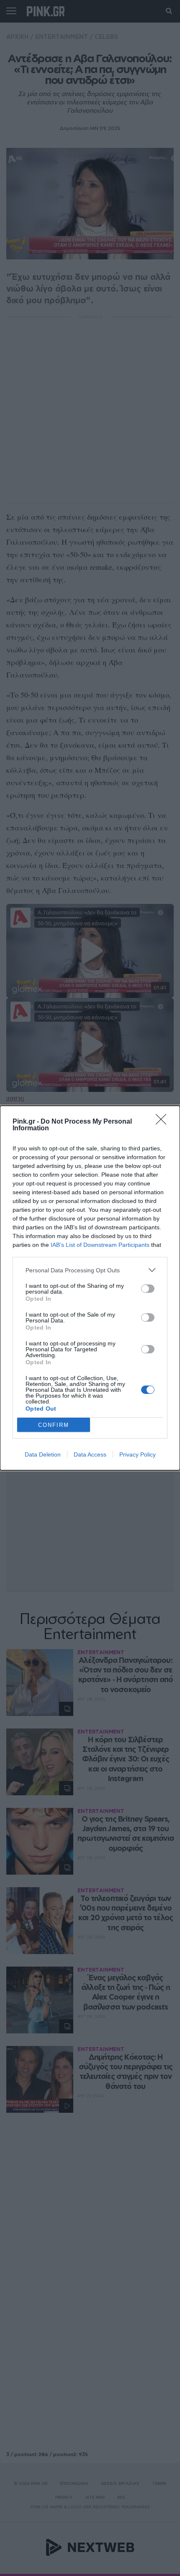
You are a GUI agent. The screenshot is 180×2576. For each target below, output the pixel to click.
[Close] (164, 1122)
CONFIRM (54, 1425)
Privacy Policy (138, 1454)
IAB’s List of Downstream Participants (100, 1245)
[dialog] (90, 1288)
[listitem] (90, 1270)
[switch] (148, 1289)
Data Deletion (43, 1454)
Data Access (90, 1454)
